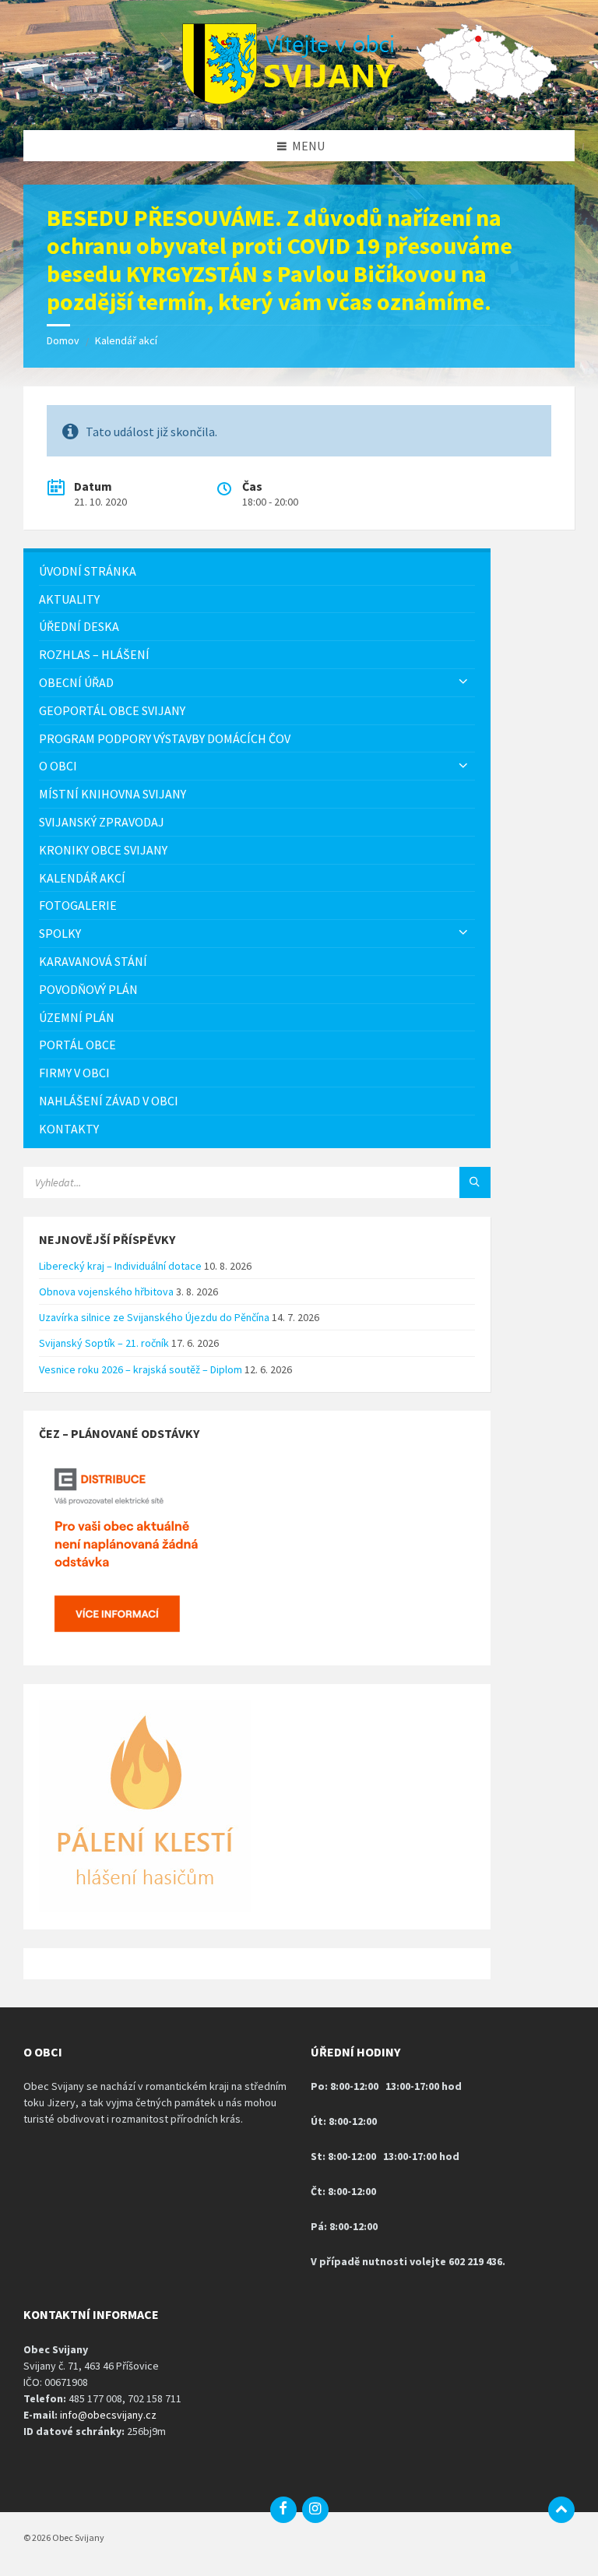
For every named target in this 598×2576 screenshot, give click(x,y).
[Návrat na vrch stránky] (561, 2510)
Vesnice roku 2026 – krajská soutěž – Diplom (141, 1369)
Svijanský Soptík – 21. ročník (104, 1343)
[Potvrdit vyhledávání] (475, 1182)
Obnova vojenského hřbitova (106, 1292)
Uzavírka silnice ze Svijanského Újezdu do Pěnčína (154, 1317)
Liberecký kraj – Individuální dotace (120, 1266)
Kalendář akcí (126, 340)
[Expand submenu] (463, 682)
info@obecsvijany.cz (108, 2415)
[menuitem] (257, 571)
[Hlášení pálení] (145, 1908)
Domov (63, 340)
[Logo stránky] (299, 100)
